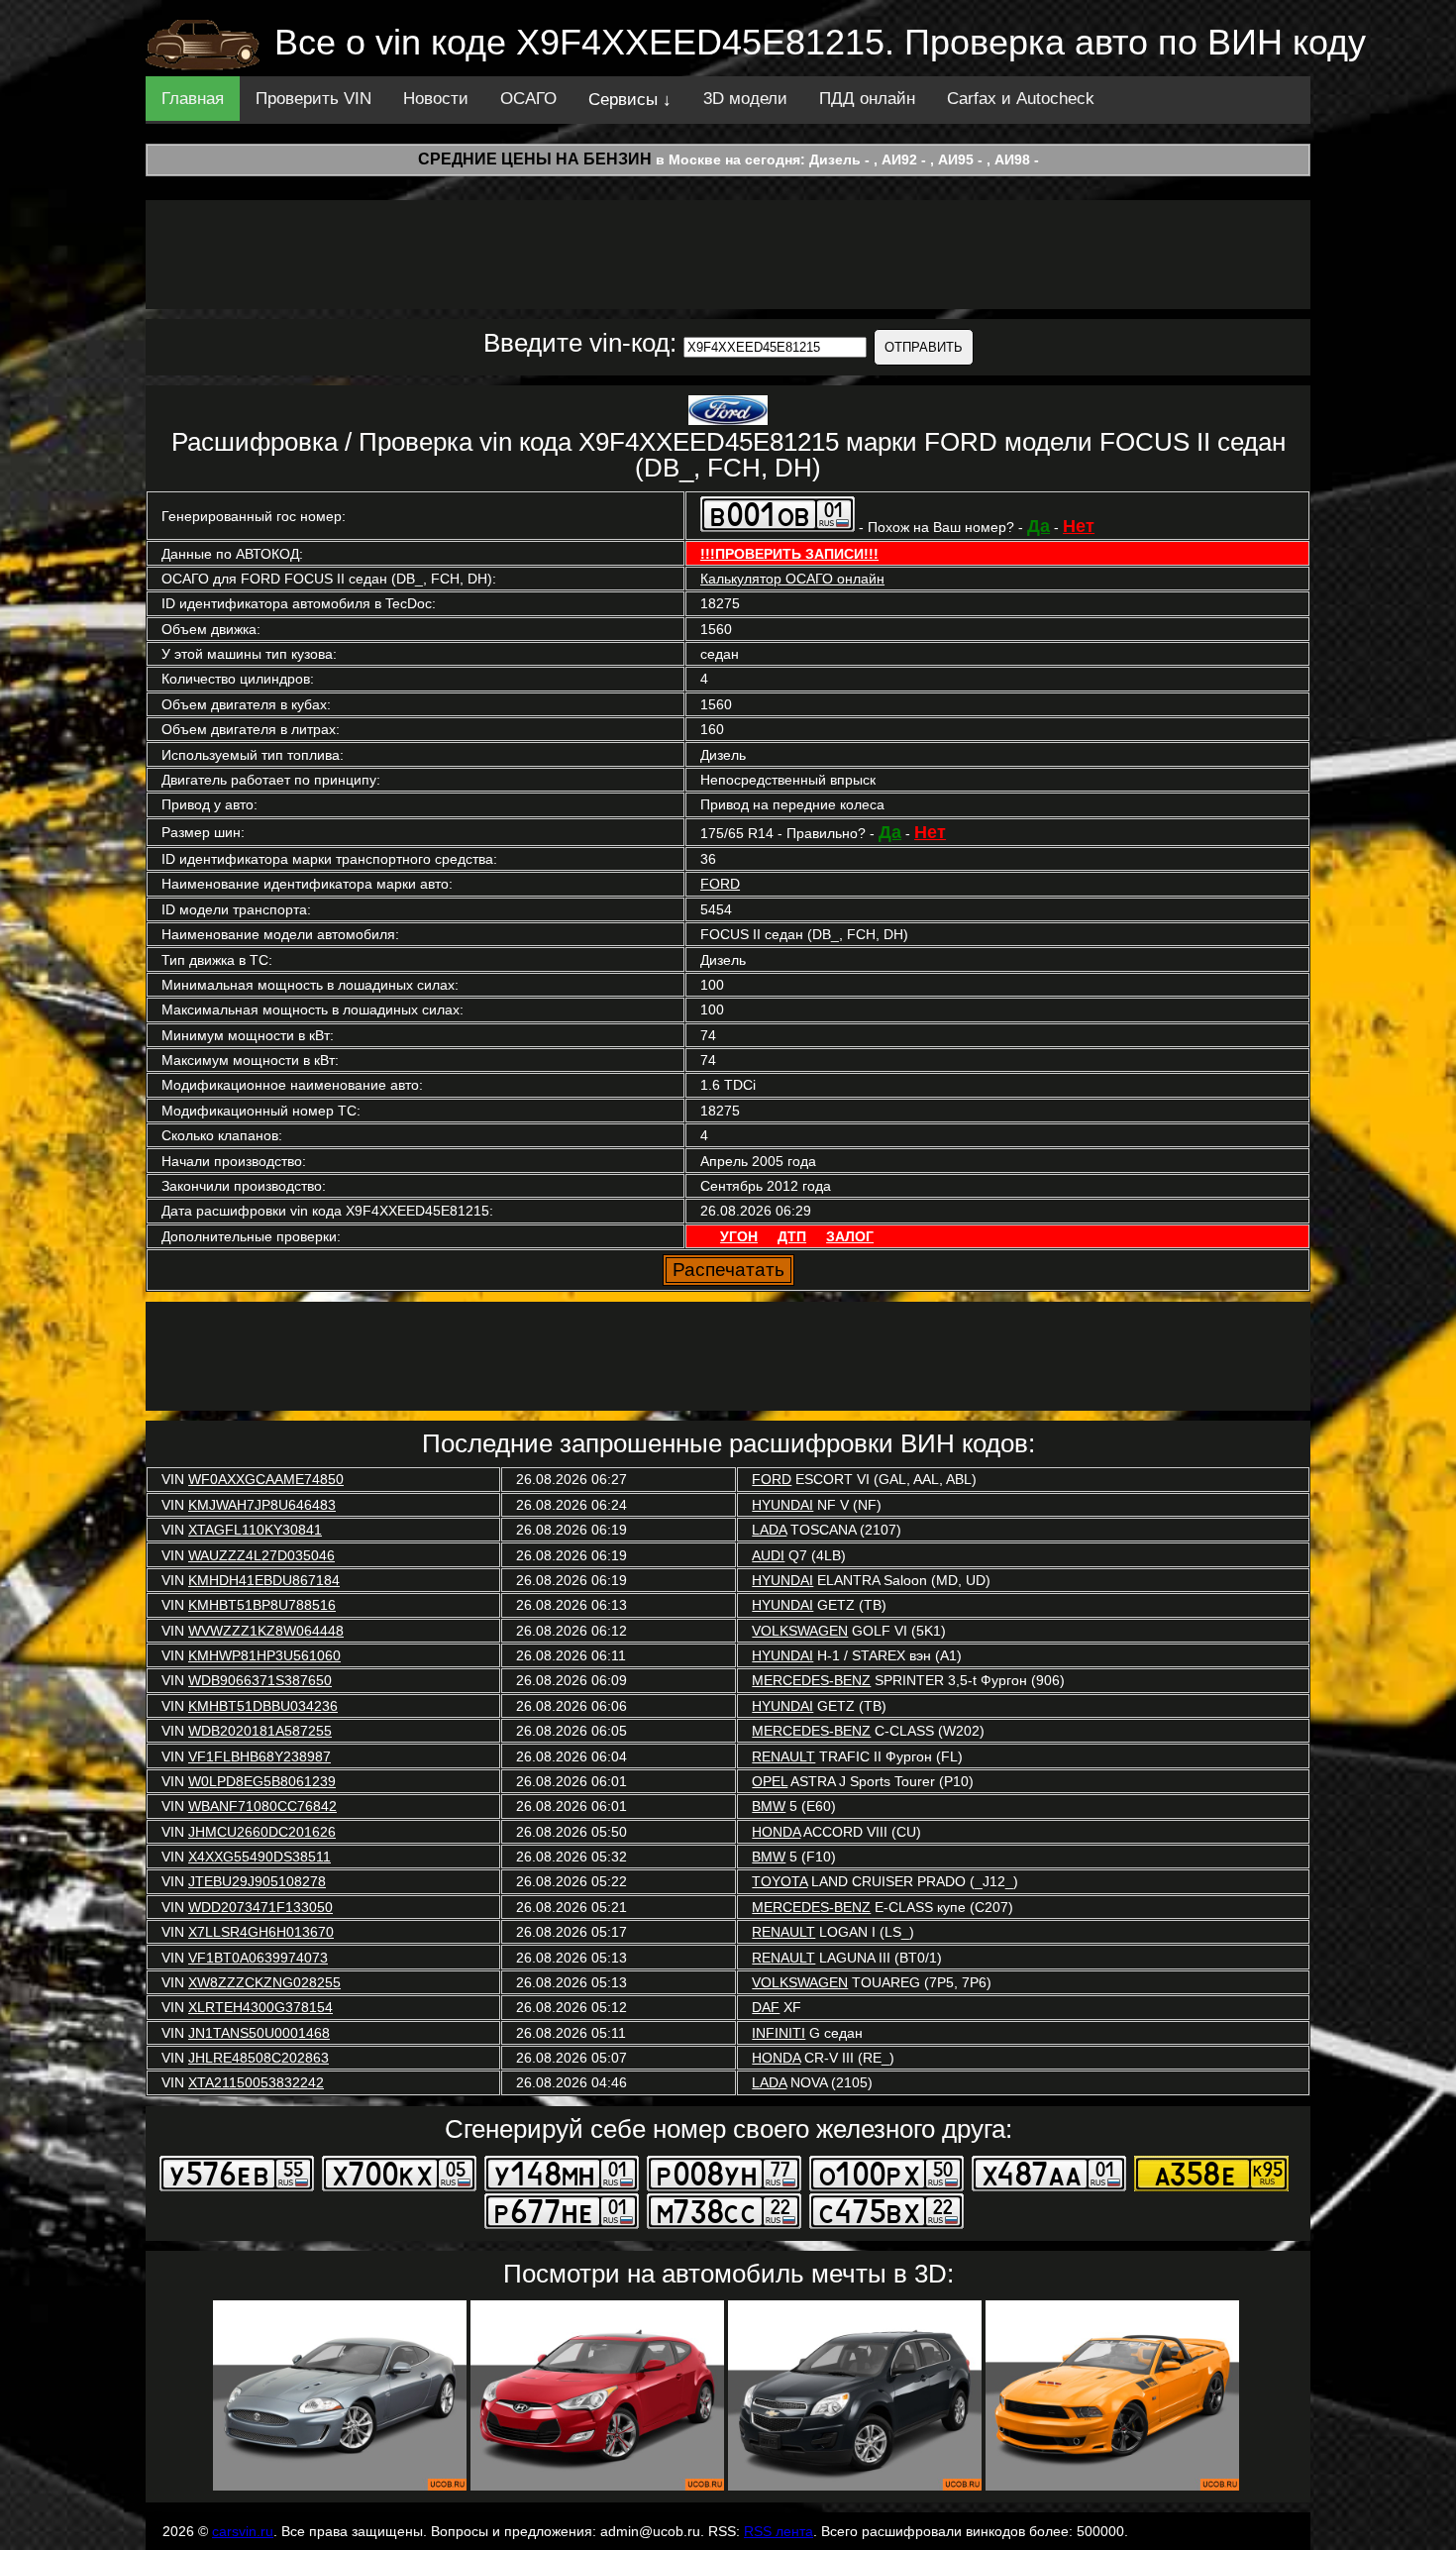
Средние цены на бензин (535, 159)
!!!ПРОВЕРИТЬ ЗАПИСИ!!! (789, 554)
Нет (1079, 526)
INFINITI (779, 2033)
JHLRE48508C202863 (259, 2058)
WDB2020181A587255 (260, 1731)
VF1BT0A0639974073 (258, 1958)
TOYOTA (780, 1881)
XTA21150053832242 (256, 2082)
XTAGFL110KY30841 (255, 1530)
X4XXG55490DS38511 (260, 1857)
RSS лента (779, 2531)
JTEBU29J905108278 (257, 1881)
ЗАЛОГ (850, 1236)
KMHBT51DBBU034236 (263, 1706)
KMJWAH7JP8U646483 (262, 1505)
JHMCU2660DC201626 (262, 1832)
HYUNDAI (782, 1505)
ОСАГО (528, 99)
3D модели (745, 99)
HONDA (776, 1832)
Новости (436, 99)
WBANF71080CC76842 (262, 1806)
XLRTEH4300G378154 (260, 2007)
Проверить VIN (313, 99)
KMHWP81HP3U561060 (264, 1655)
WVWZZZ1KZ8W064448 (266, 1631)
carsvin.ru (243, 2531)
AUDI (768, 1555)
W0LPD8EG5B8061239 (262, 1781)
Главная (193, 99)
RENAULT (783, 1756)
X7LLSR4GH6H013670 (261, 1932)
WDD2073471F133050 (260, 1907)
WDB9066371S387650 (260, 1680)
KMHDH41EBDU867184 (264, 1580)
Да (1039, 526)
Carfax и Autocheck (1021, 99)
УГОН (739, 1236)
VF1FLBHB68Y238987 (260, 1756)
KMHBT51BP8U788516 (262, 1605)
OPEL (770, 1781)
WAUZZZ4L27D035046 (261, 1555)
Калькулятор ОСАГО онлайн (792, 579)
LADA (769, 1530)
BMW (769, 1806)
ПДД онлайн (867, 99)
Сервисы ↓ (630, 100)
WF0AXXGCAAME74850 (266, 1479)
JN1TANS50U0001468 (259, 2033)
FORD (720, 884)
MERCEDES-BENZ (811, 1680)
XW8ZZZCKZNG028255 (264, 1982)
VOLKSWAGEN (800, 1631)
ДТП (792, 1236)
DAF (766, 2007)
